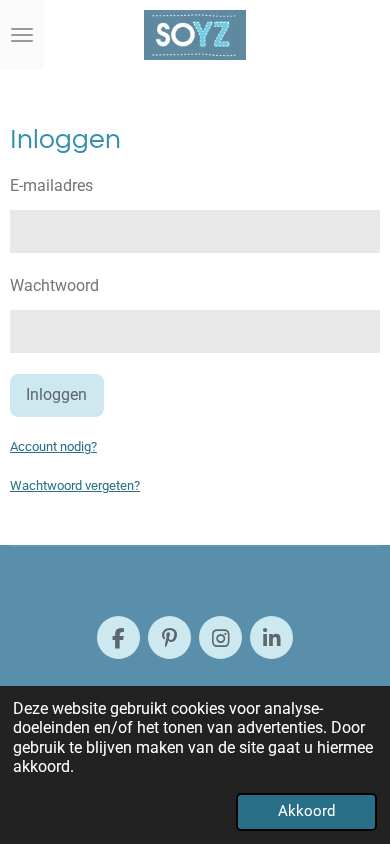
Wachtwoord (54, 285)
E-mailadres (51, 185)
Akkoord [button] (306, 811)
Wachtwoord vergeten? (75, 485)
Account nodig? (53, 446)
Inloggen (56, 394)
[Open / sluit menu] (22, 35)
